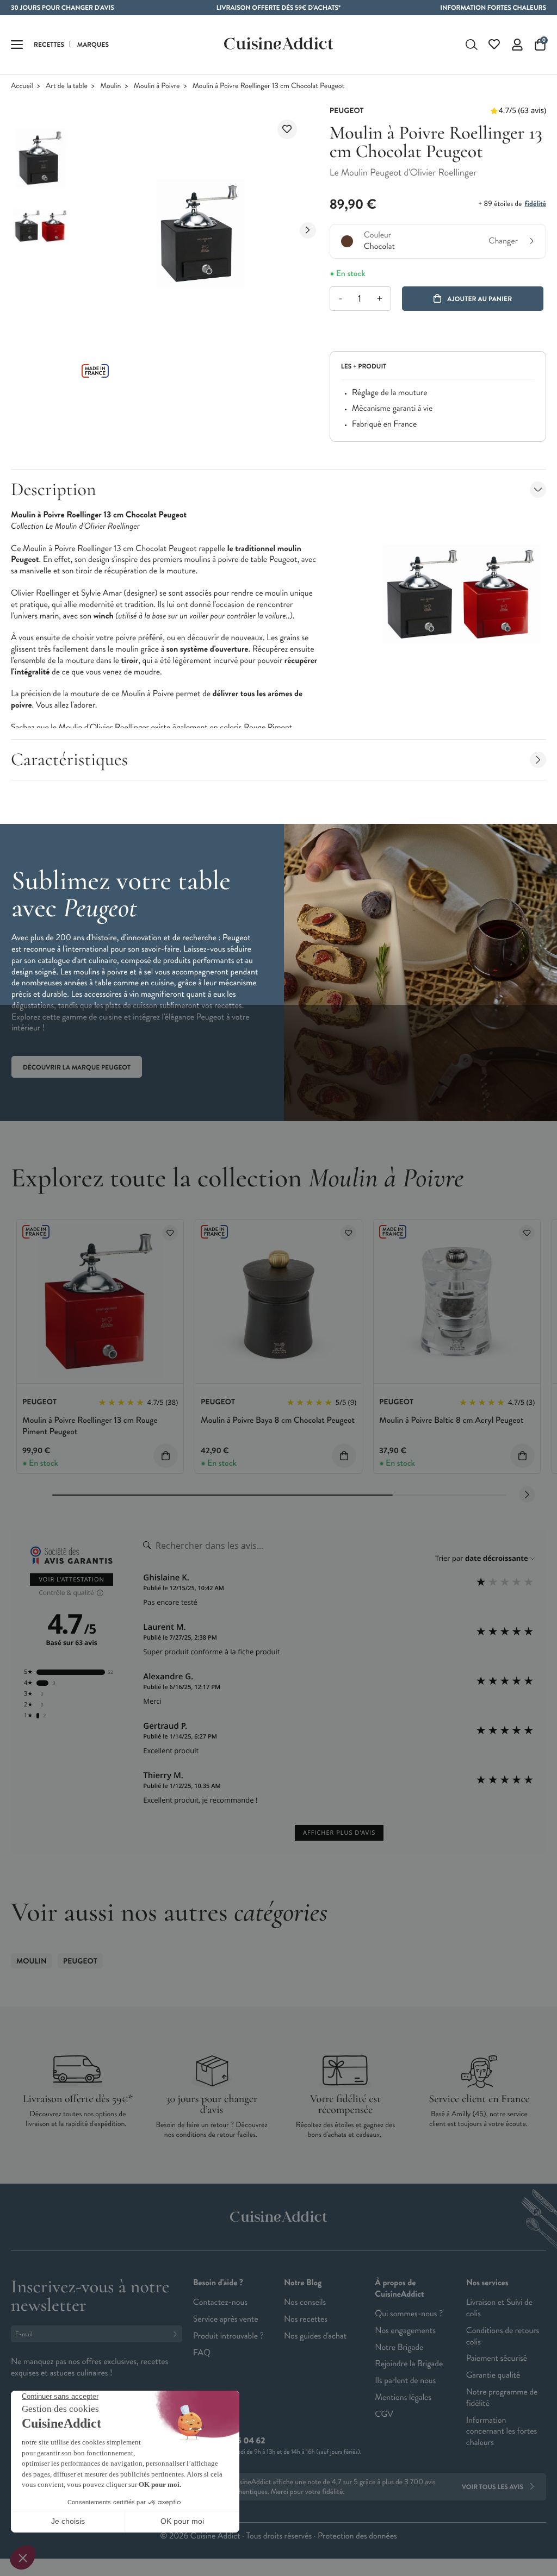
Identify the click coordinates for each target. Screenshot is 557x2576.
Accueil (22, 86)
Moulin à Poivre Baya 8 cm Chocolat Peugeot (278, 1420)
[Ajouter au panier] (166, 1456)
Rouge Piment (268, 727)
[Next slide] (308, 230)
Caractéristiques (69, 759)
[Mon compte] (517, 45)
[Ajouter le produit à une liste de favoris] (287, 129)
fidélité (536, 204)
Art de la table (67, 86)
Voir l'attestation (72, 1580)
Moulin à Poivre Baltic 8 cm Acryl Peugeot (451, 1420)
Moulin (110, 86)
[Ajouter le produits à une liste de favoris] (170, 1233)
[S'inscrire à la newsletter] (177, 2334)
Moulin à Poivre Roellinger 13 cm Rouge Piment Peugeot (90, 1426)
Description (53, 489)
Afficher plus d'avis (339, 1833)
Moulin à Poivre (157, 86)
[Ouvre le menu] (17, 45)
